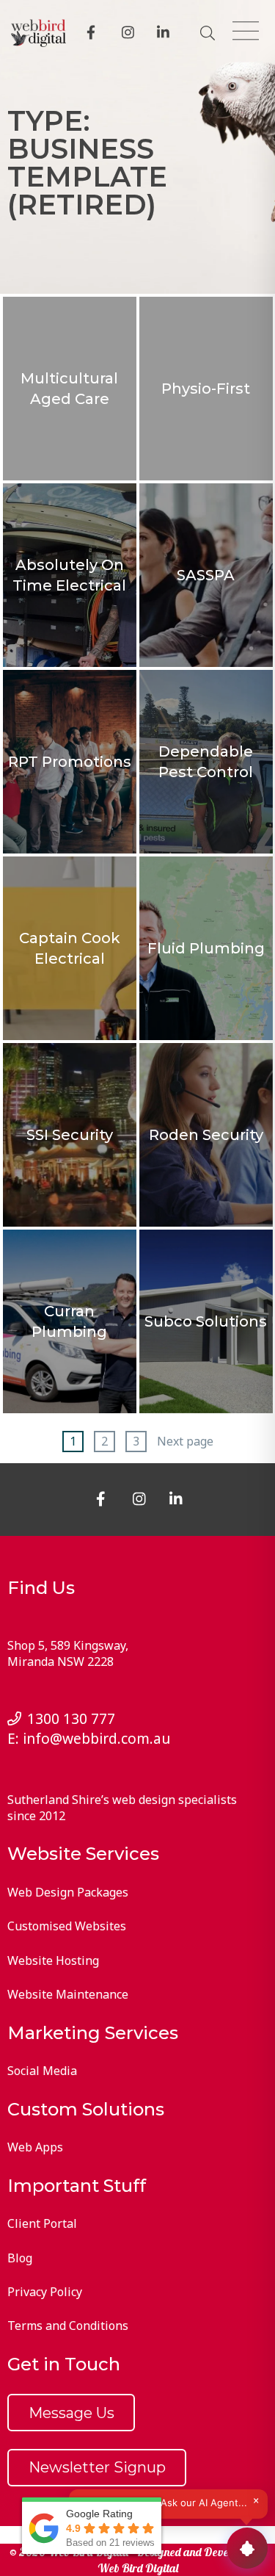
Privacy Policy (45, 2292)
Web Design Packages (68, 1892)
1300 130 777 (71, 1718)
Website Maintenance (68, 1994)
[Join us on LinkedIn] (166, 34)
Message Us (71, 2413)
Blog (20, 2258)
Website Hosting (53, 1960)
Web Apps (35, 2147)
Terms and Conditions (68, 2326)
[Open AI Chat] (247, 2548)
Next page (185, 1441)
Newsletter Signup (97, 2467)
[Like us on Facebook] (95, 34)
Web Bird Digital (138, 2568)
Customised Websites (67, 1926)
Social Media (42, 2071)
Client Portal (42, 2223)
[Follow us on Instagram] (131, 34)
